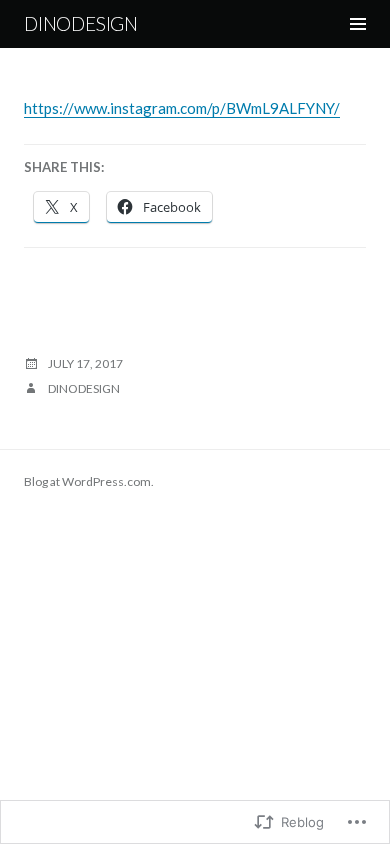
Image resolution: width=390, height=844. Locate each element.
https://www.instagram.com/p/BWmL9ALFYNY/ (182, 108)
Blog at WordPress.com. (89, 481)
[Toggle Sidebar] (358, 24)
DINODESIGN (81, 23)
